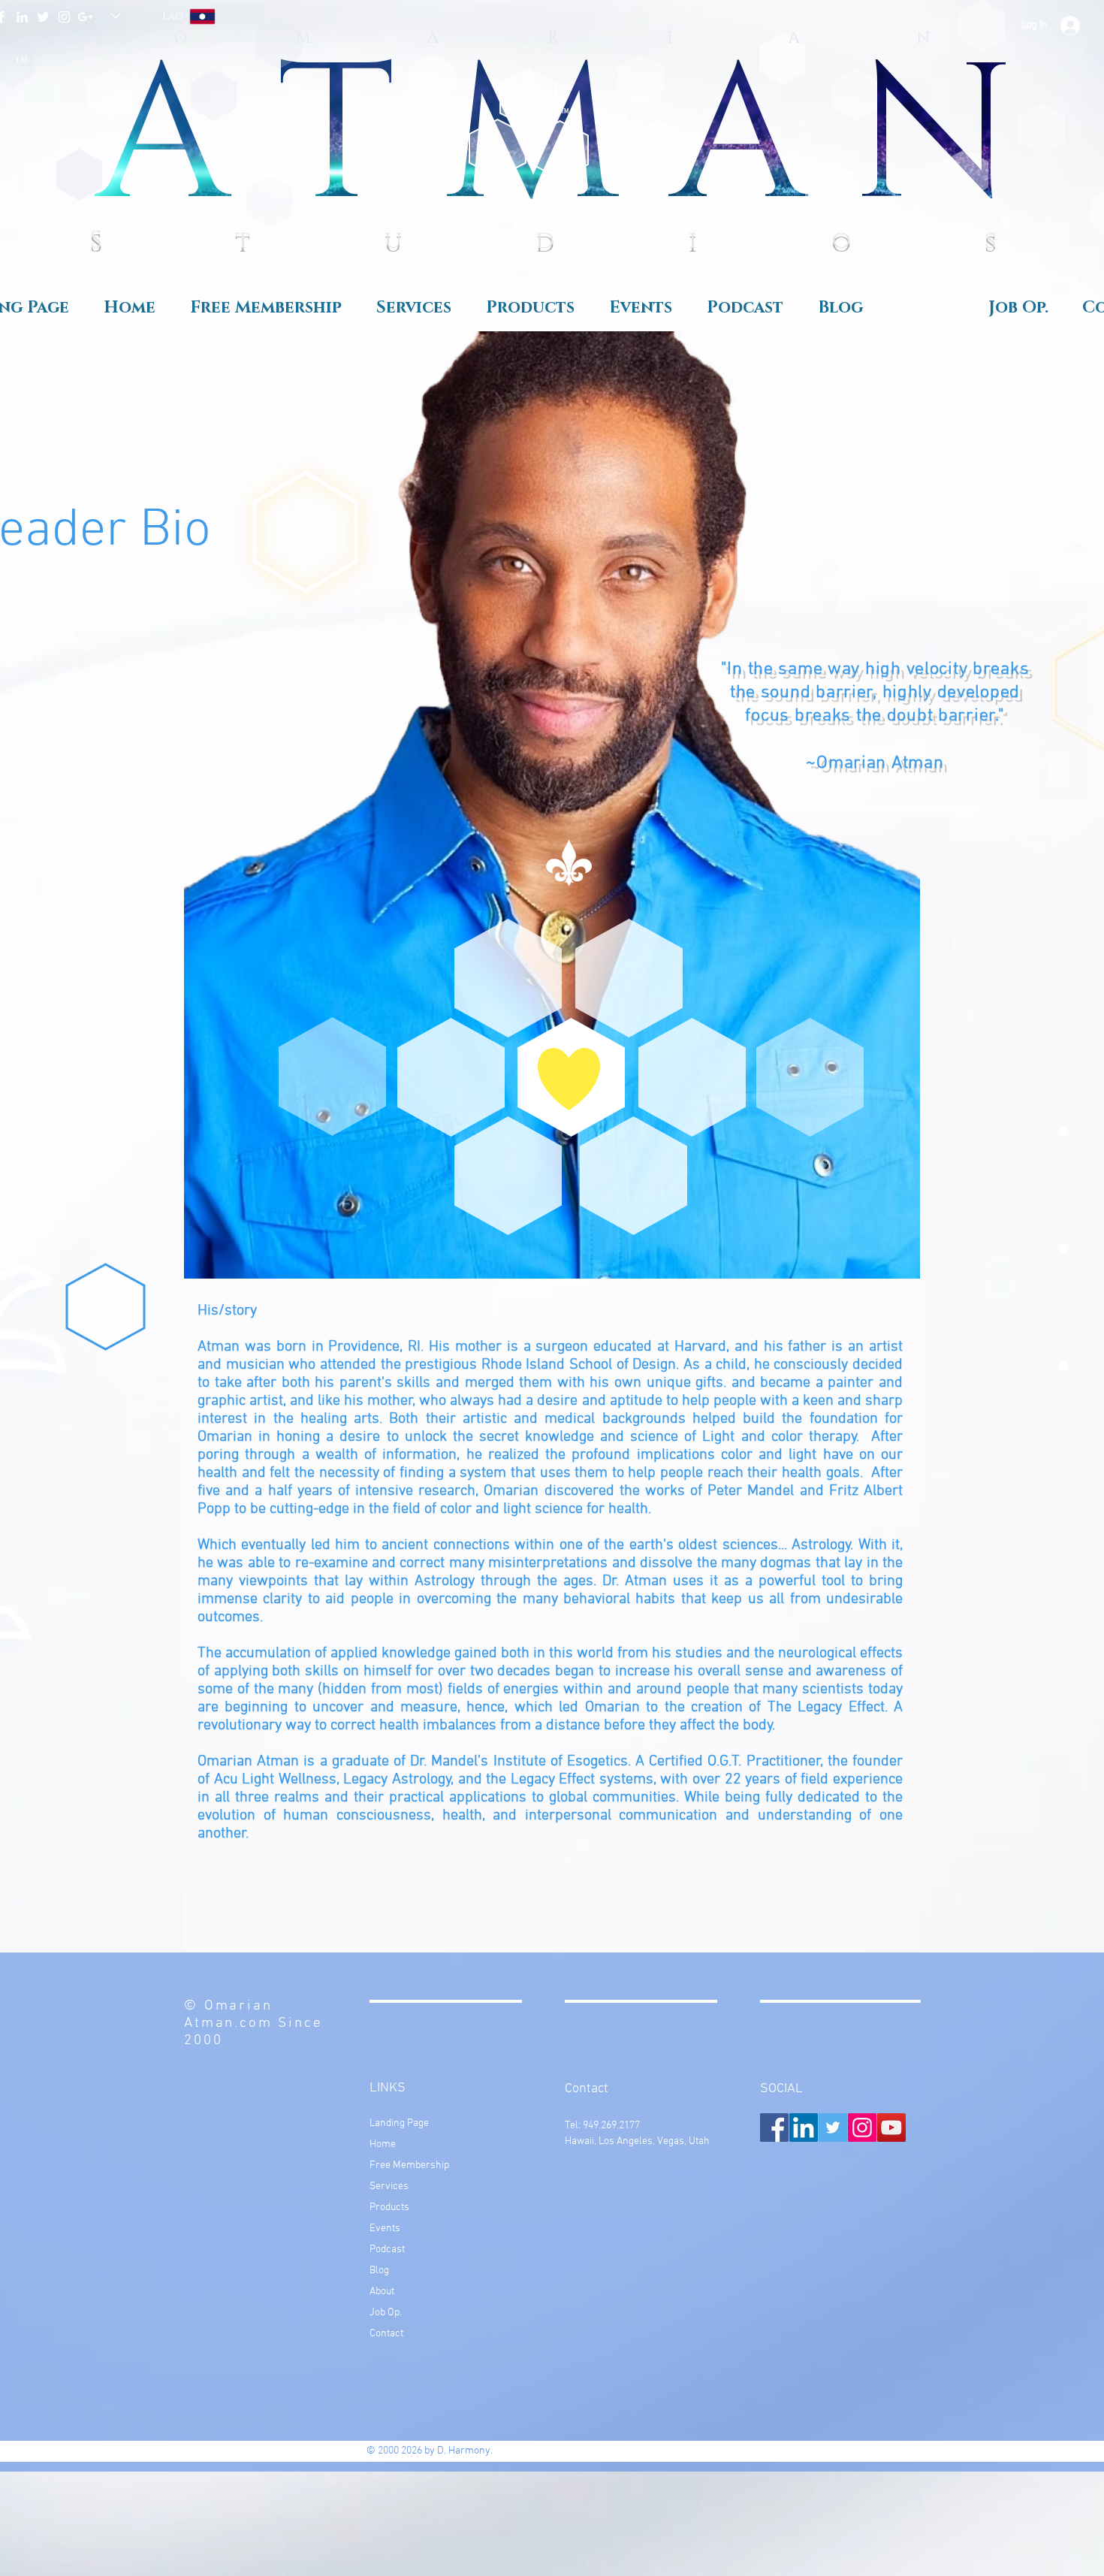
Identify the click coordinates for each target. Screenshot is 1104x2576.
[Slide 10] (950, 784)
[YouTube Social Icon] (891, 2128)
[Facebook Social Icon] (774, 2128)
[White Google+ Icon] (85, 17)
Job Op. (386, 2313)
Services (389, 2186)
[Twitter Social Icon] (833, 2128)
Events (385, 2229)
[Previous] (617, 931)
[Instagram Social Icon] (862, 2128)
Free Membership (409, 2165)
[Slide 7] (900, 784)
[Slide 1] (816, 784)
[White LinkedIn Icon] (22, 17)
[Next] (940, 931)
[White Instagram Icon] (64, 17)
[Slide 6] (884, 784)
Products (389, 2208)
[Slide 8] (917, 784)
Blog (379, 2271)
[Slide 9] (934, 784)
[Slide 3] (867, 784)
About (382, 2292)
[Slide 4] (851, 784)
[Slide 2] (833, 784)
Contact (386, 2334)
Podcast (387, 2250)
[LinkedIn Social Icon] (804, 2128)
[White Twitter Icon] (43, 17)
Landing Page (399, 2123)
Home (383, 2144)
